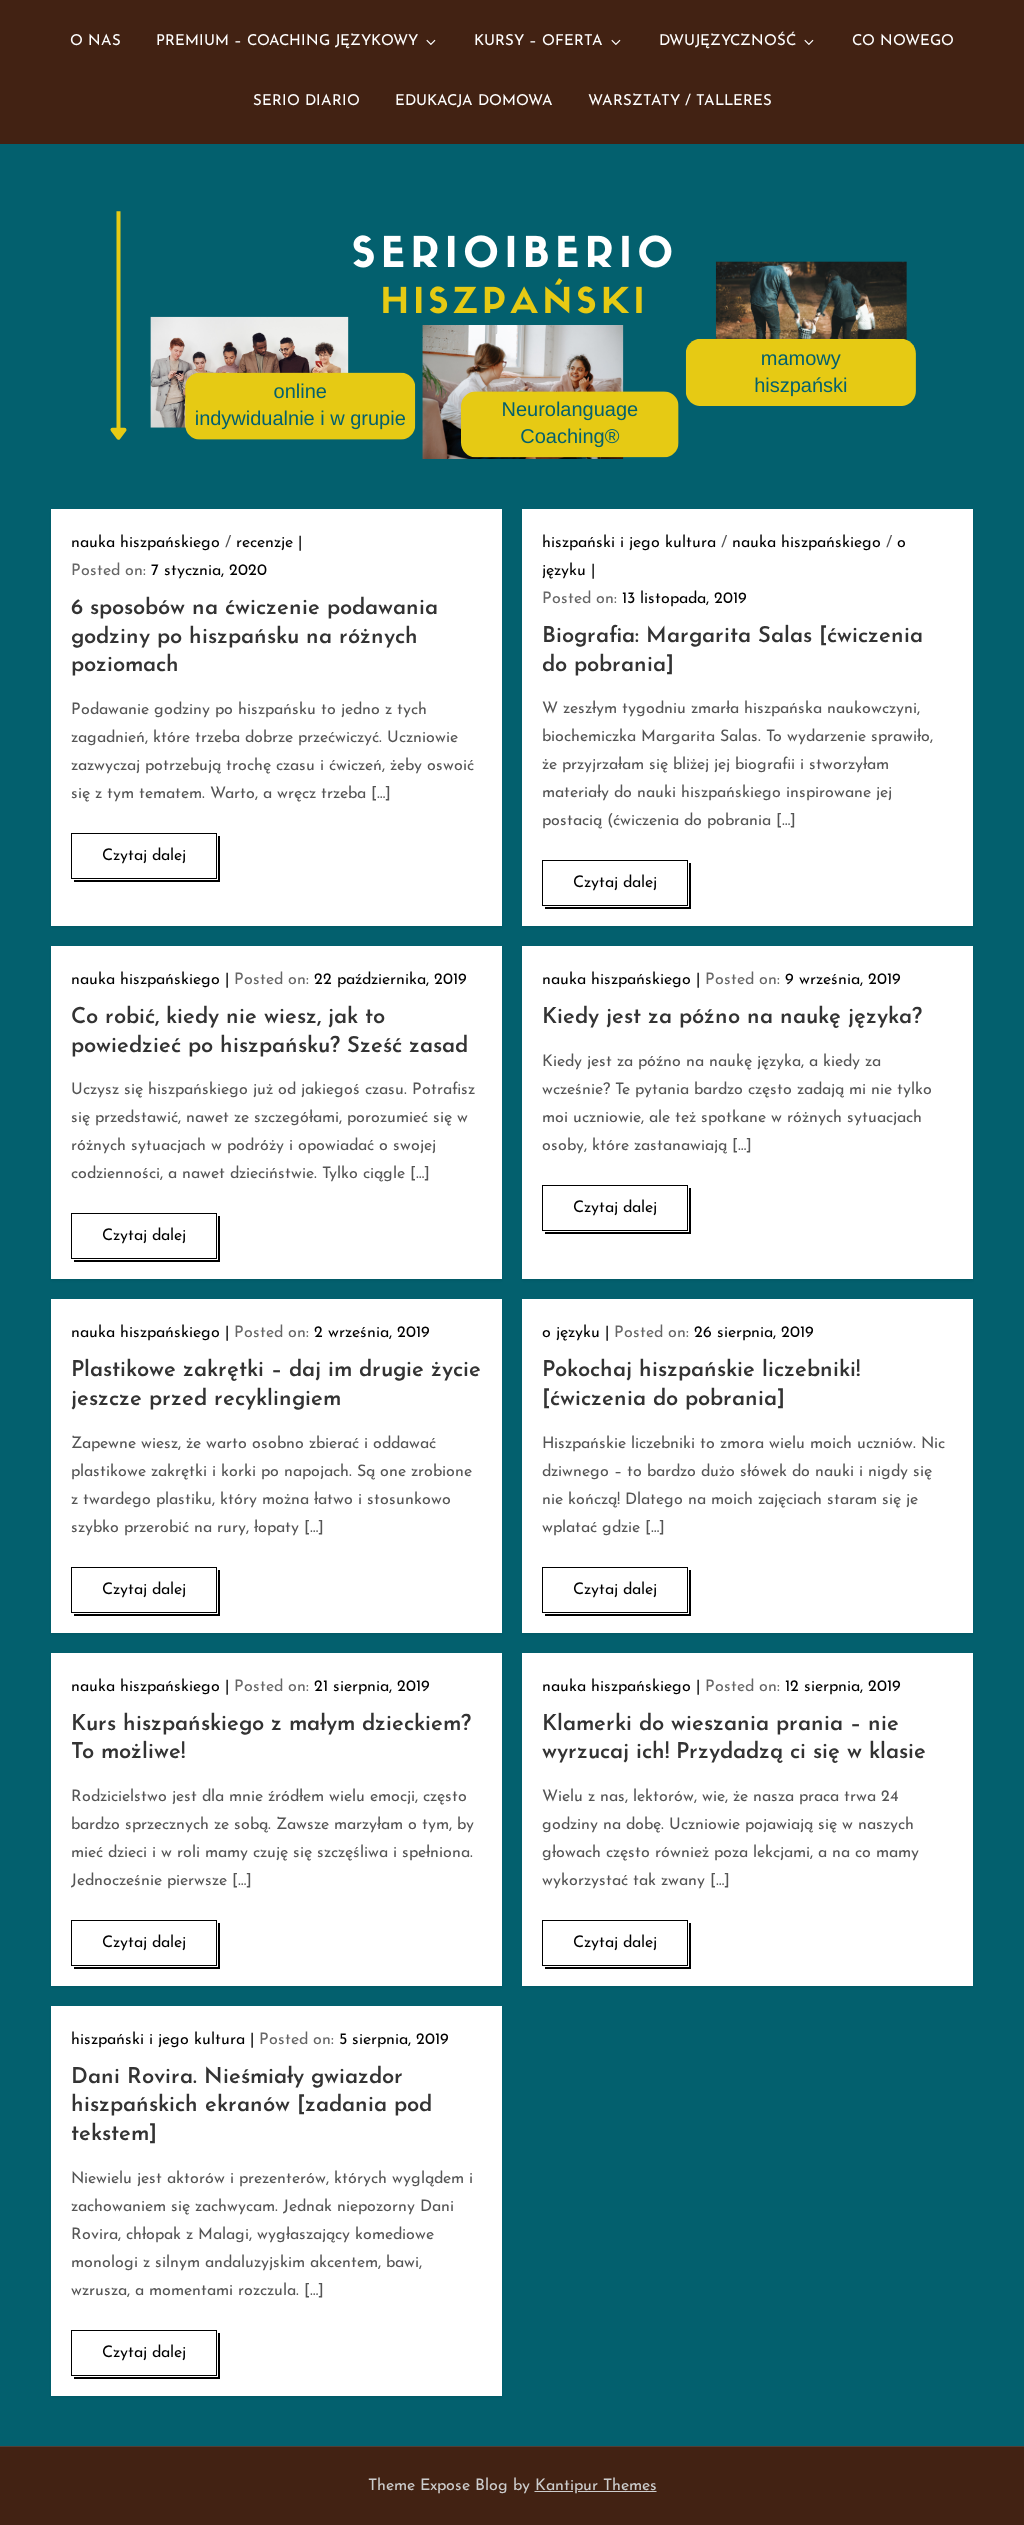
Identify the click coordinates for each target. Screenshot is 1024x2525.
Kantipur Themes (596, 2486)
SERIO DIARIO (306, 101)
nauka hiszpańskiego (145, 543)
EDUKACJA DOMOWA (474, 101)
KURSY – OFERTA (538, 41)
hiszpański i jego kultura (629, 543)
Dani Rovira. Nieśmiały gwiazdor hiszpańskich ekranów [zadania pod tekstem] (251, 2106)
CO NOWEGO (903, 41)
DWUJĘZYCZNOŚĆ (727, 41)
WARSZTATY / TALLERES (680, 101)
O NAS (95, 41)
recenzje (264, 543)
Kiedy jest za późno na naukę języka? (732, 1017)
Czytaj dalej (144, 856)
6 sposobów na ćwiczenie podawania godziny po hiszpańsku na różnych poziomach (254, 637)
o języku (571, 1333)
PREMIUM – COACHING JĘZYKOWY (287, 41)
